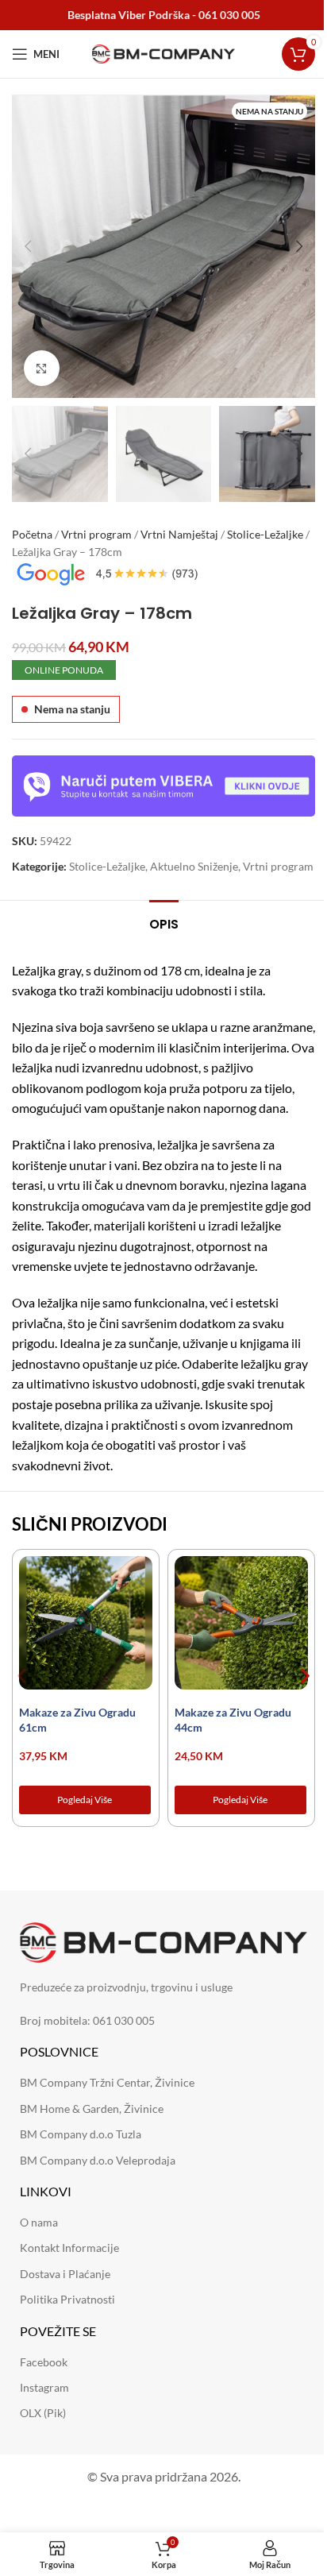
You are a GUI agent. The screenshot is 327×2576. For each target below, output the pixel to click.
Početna (32, 534)
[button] (28, 246)
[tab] (164, 922)
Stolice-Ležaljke (265, 534)
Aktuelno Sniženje (194, 866)
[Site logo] (163, 53)
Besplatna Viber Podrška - (164, 15)
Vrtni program (96, 534)
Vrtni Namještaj (179, 534)
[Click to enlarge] (42, 368)
